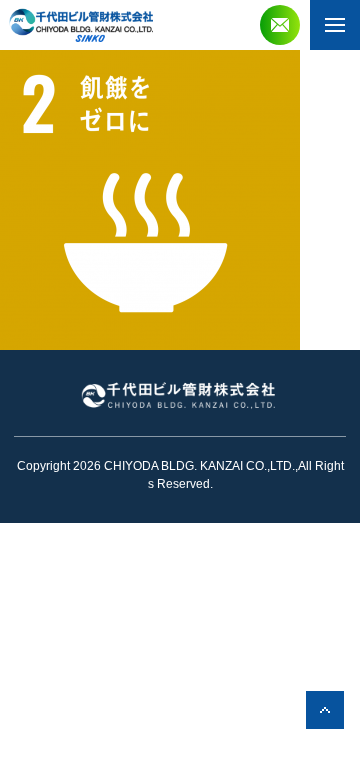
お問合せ (280, 25)
